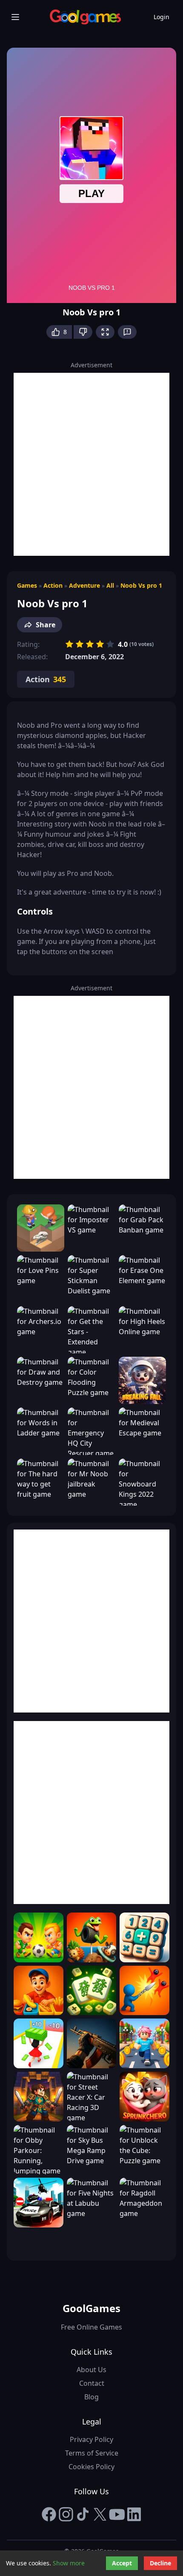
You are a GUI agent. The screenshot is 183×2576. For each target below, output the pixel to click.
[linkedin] (134, 2514)
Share (46, 625)
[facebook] (49, 2514)
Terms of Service (92, 2453)
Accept (122, 2563)
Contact (92, 2383)
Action (53, 585)
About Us (91, 2370)
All (110, 585)
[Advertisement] (91, 464)
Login (162, 17)
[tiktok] (83, 2514)
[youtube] (117, 2514)
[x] (100, 2514)
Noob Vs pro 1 (141, 585)
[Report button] (127, 332)
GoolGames (91, 2308)
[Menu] (15, 17)
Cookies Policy (91, 2467)
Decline (160, 2563)
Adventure (84, 585)
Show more (69, 2563)
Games (27, 585)
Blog (91, 2397)
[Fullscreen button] (105, 332)
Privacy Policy (91, 2439)
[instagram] (66, 2514)
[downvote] (83, 332)
